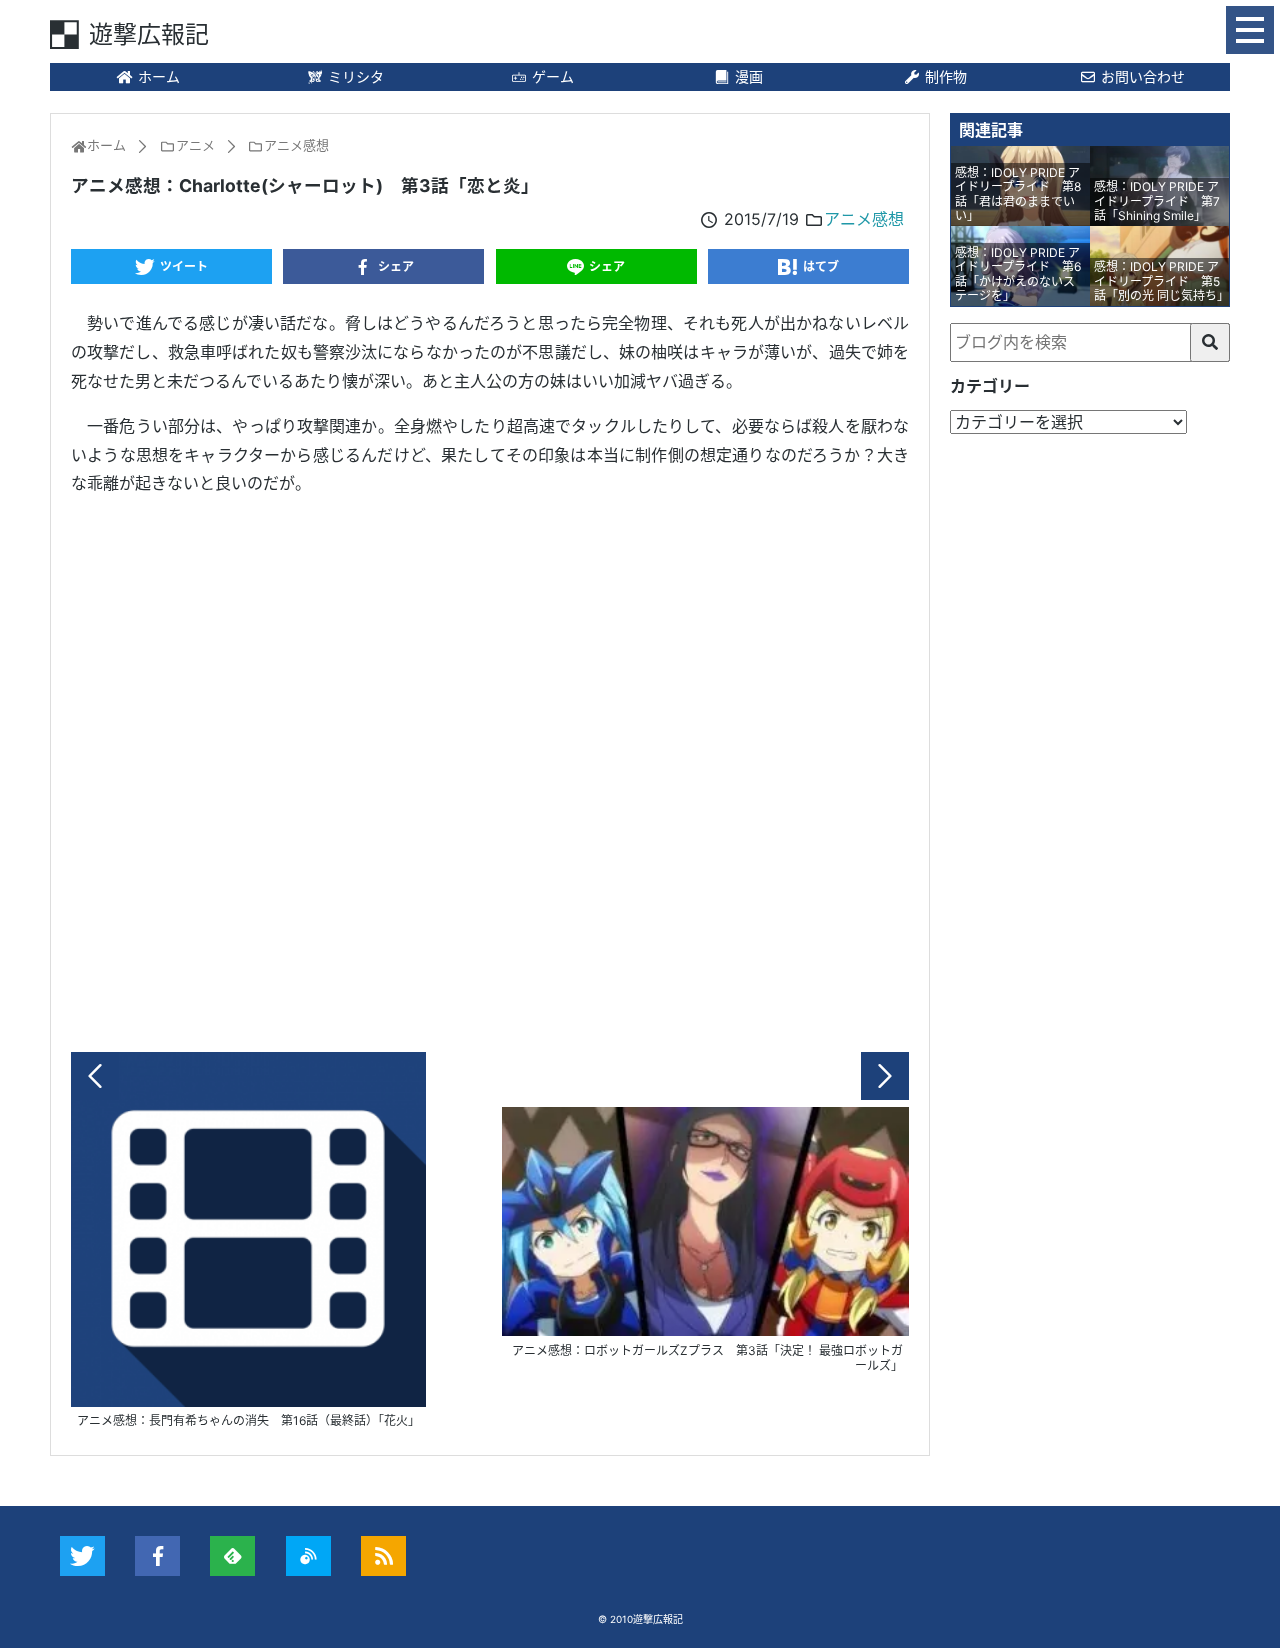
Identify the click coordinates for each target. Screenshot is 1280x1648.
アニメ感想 (864, 219)
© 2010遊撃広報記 (640, 1619)
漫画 (749, 76)
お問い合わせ (1143, 76)
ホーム (159, 76)
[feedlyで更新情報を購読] (232, 1556)
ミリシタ (356, 76)
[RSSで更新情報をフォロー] (383, 1556)
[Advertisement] (490, 769)
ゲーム (553, 76)
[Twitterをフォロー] (82, 1556)
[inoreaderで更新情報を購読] (308, 1556)
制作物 (946, 76)
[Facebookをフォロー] (157, 1556)
